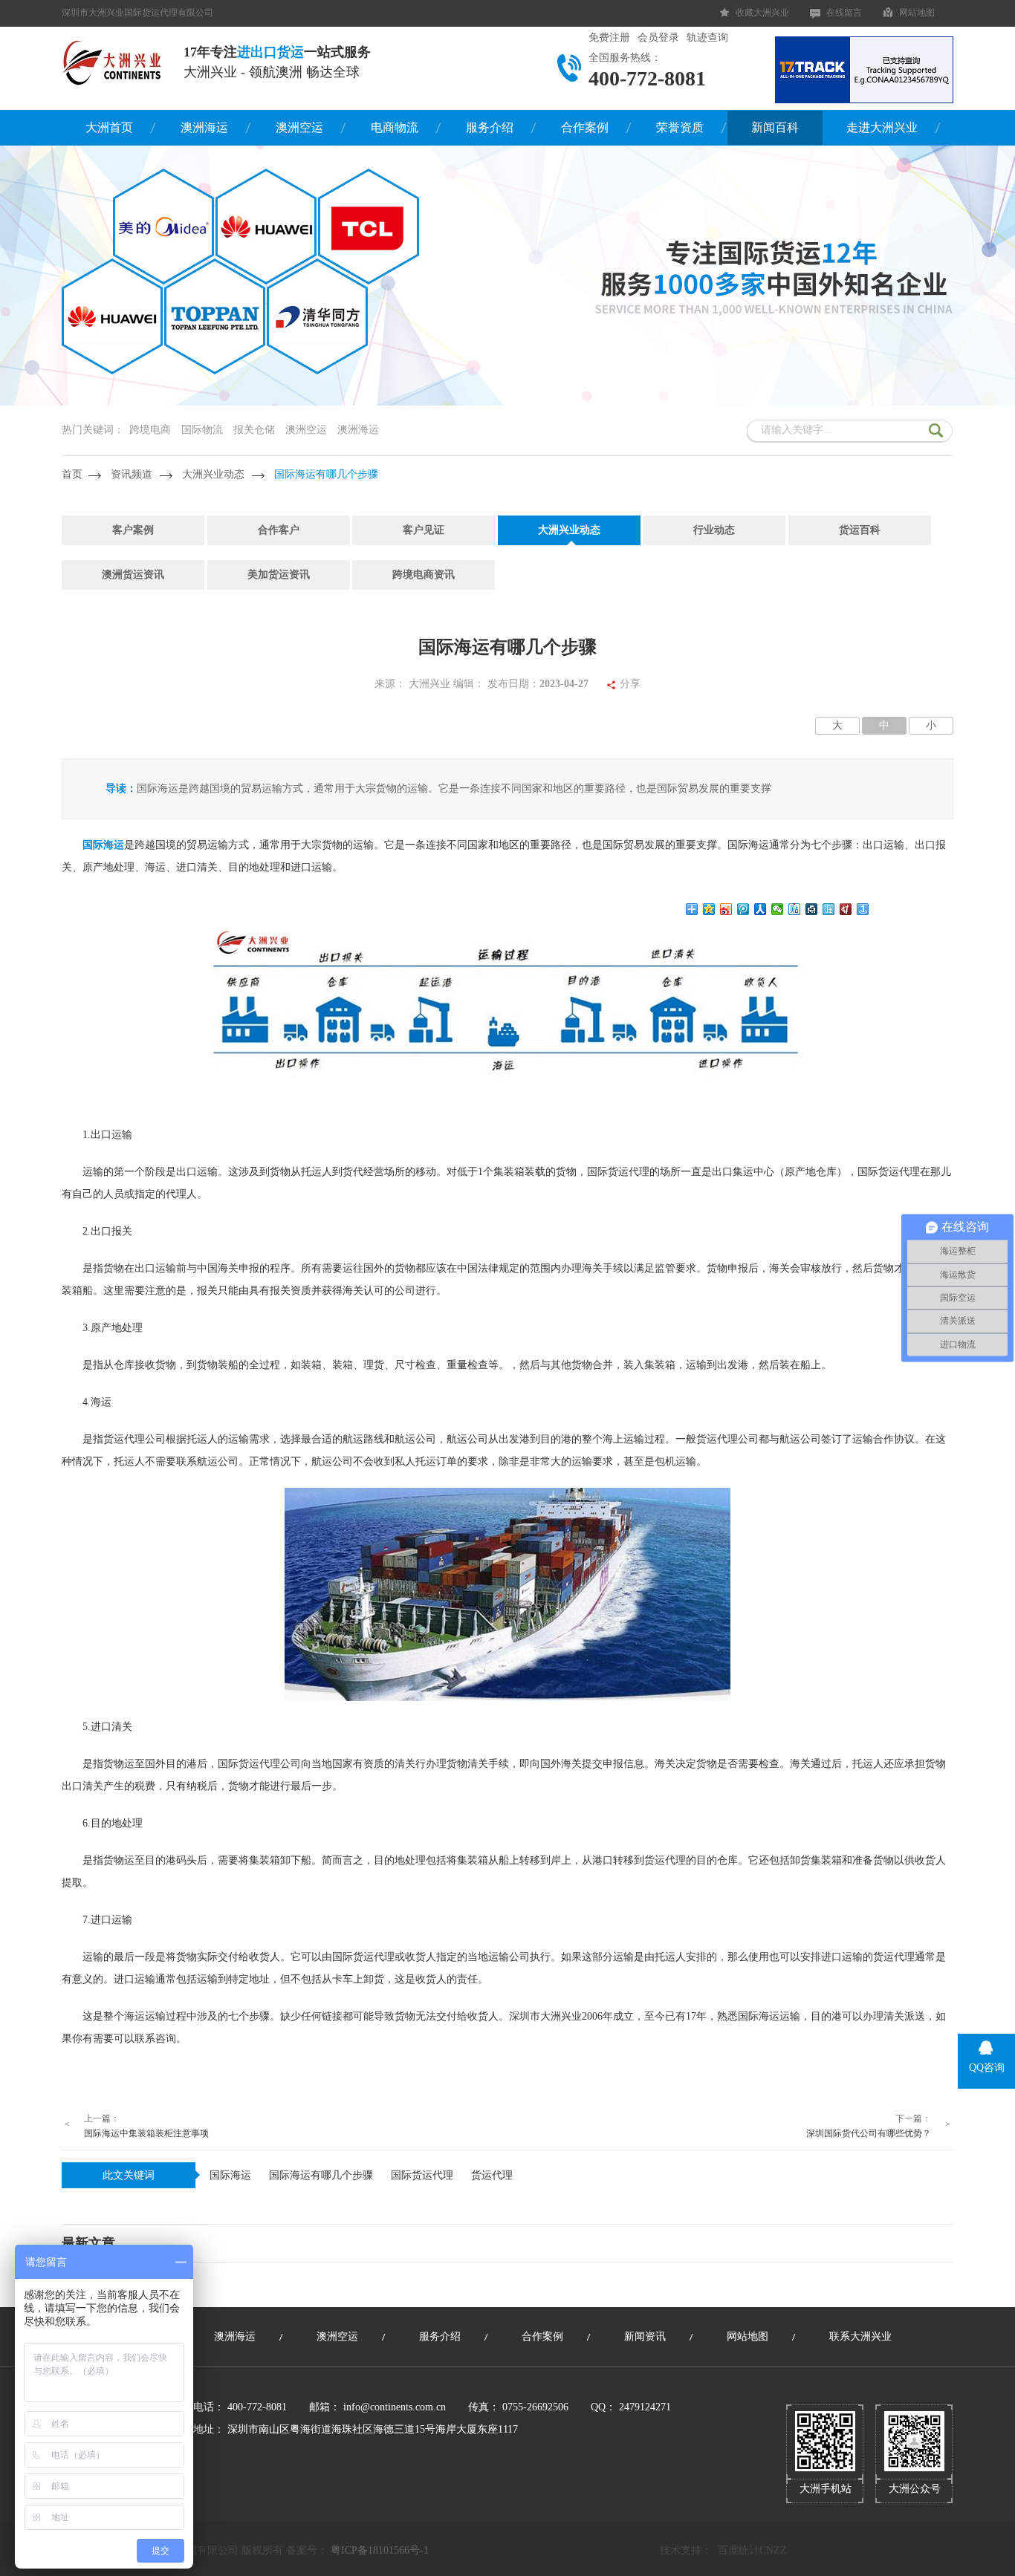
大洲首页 (109, 127)
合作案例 (585, 127)
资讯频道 (132, 474)
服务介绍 (490, 127)
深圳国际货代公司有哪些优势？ (869, 2133)
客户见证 (424, 530)
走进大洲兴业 (882, 127)
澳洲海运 (204, 127)
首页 (72, 474)
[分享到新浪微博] (726, 909)
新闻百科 (775, 127)
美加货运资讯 (279, 575)
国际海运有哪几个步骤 (326, 474)
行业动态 (714, 530)
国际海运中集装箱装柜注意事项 (146, 2133)
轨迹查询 (707, 38)
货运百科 (860, 530)
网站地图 (917, 13)
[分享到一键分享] (863, 909)
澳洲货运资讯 (133, 575)
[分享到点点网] (812, 909)
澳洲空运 (299, 127)
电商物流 (395, 127)
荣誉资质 (680, 127)
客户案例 (133, 530)
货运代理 (492, 2175)
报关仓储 (254, 430)
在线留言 (844, 13)
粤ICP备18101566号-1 (380, 2550)
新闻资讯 (645, 2336)
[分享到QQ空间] (709, 909)
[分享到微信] (778, 909)
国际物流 (202, 430)
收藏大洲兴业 (762, 13)
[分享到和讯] (846, 909)
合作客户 (279, 530)
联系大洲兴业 (860, 2336)
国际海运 (230, 2175)
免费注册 (609, 38)
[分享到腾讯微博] (743, 909)
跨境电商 (150, 430)
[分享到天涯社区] (829, 909)
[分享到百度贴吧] (795, 909)
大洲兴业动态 (213, 474)
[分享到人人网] (761, 909)
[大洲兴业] (113, 62)
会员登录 (658, 38)
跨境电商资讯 (424, 575)
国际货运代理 (422, 2175)
